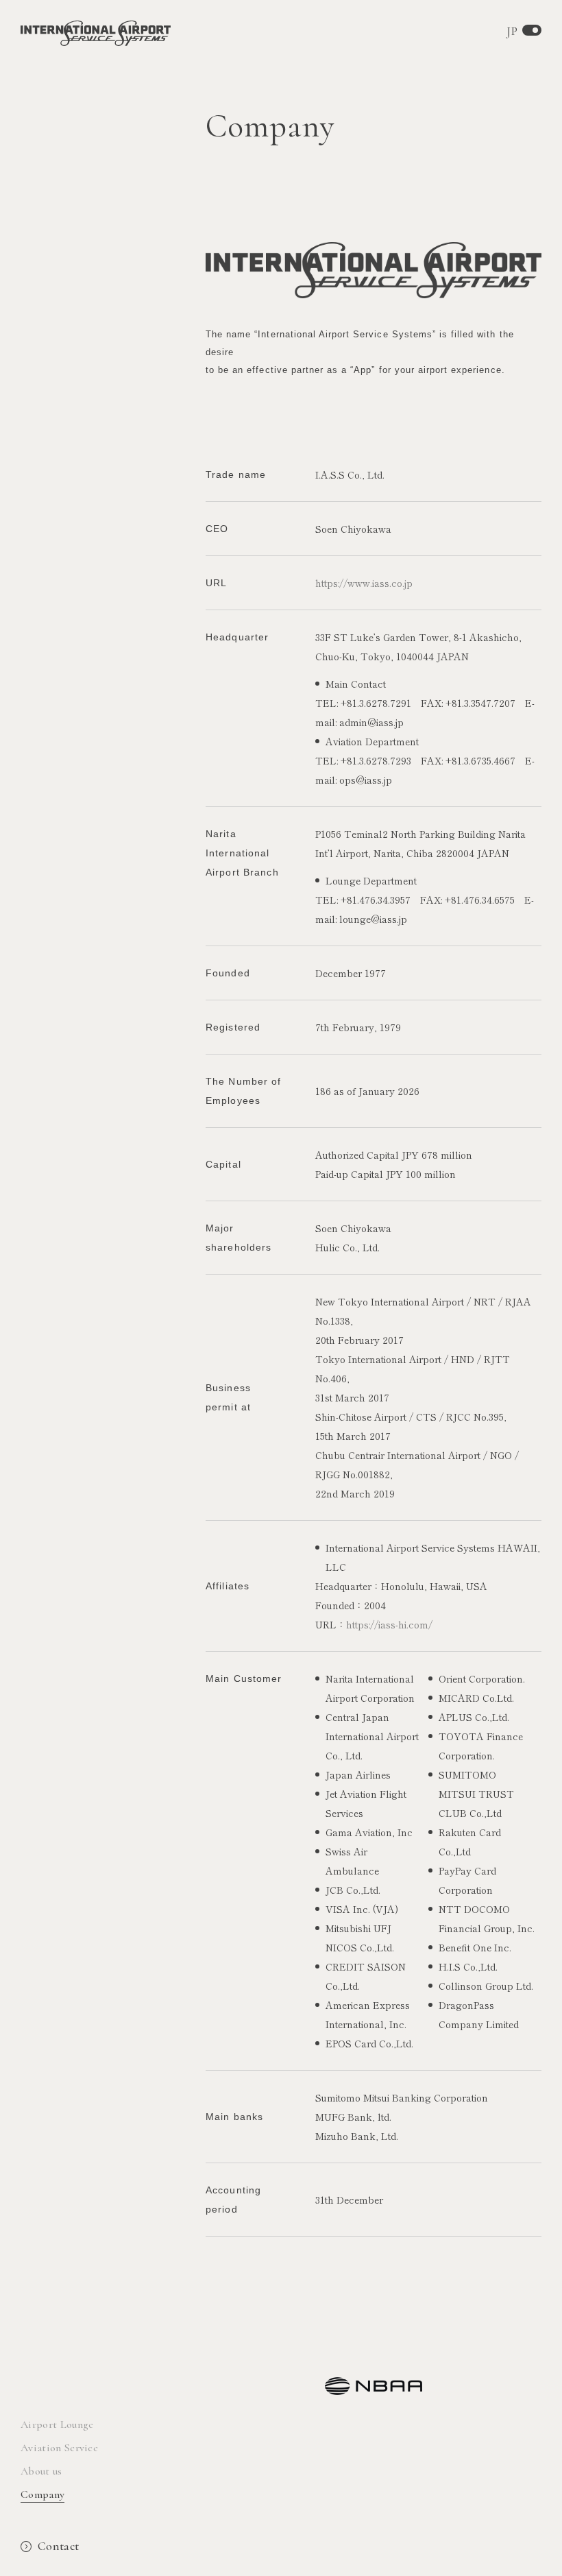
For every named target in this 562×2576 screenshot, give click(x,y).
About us (41, 2471)
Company (42, 2494)
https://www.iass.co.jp (364, 583)
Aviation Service (59, 2448)
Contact (59, 2546)
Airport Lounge (57, 2424)
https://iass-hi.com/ (389, 1624)
